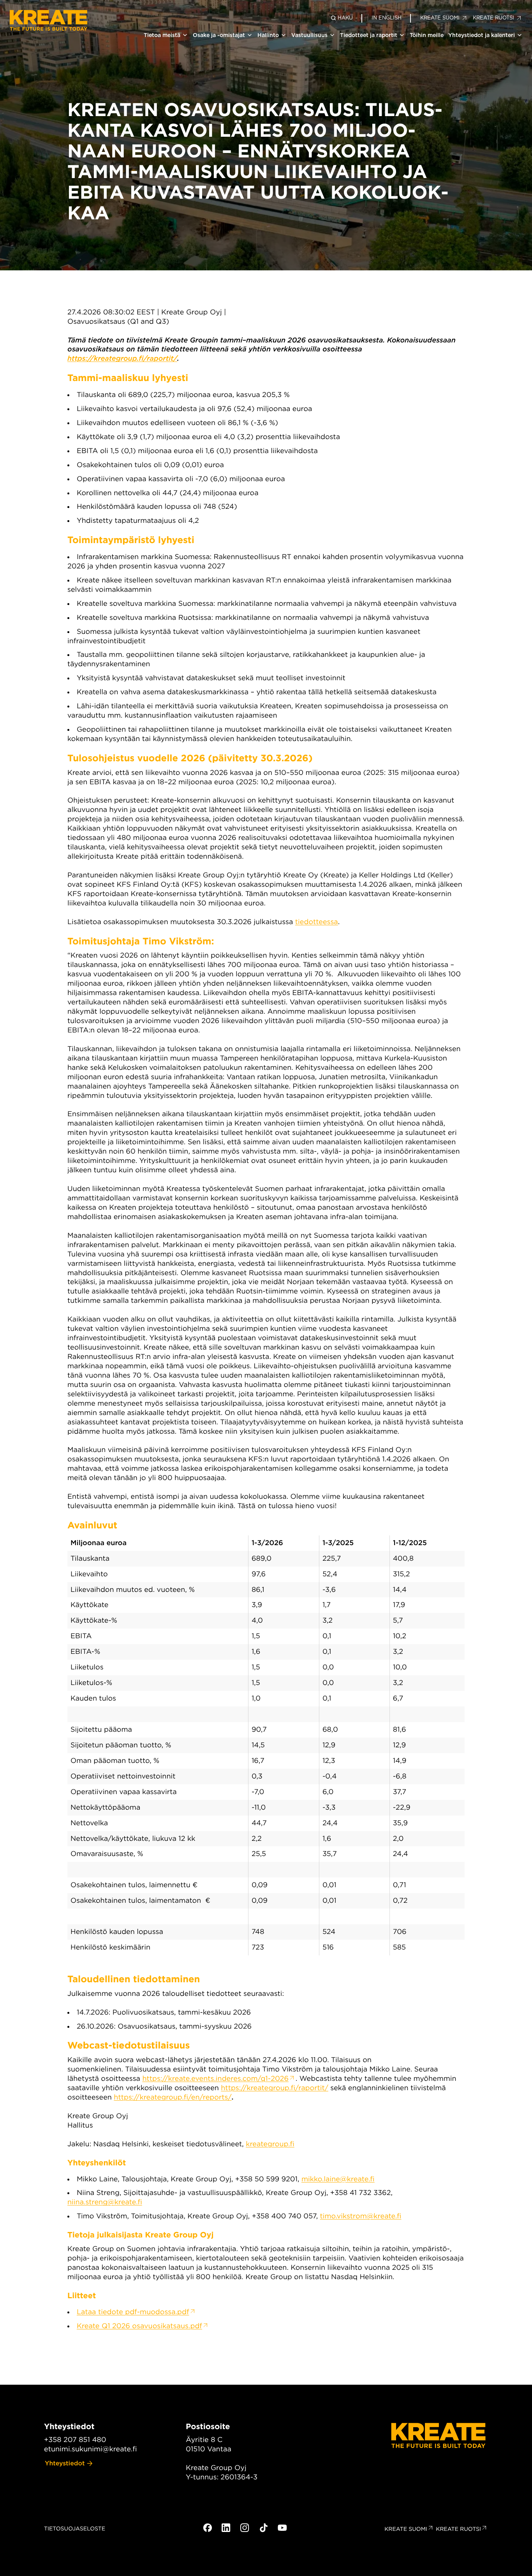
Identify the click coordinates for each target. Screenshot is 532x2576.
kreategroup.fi (270, 2144)
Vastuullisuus (309, 35)
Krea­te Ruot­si (458, 2529)
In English (387, 18)
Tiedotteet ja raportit (369, 35)
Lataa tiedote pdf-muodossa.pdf (133, 2312)
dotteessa (321, 922)
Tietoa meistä (162, 35)
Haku (345, 18)
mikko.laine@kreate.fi (338, 2179)
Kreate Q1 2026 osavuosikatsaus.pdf (139, 2326)
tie (300, 922)
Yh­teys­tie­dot (65, 2463)
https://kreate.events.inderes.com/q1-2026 (215, 2079)
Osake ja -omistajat (219, 35)
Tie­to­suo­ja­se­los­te (75, 2529)
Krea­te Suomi (406, 2529)
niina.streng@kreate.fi (105, 2202)
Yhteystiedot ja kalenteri (482, 35)
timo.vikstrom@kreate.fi (360, 2216)
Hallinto (268, 35)
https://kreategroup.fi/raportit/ (122, 359)
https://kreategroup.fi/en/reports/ (173, 2097)
